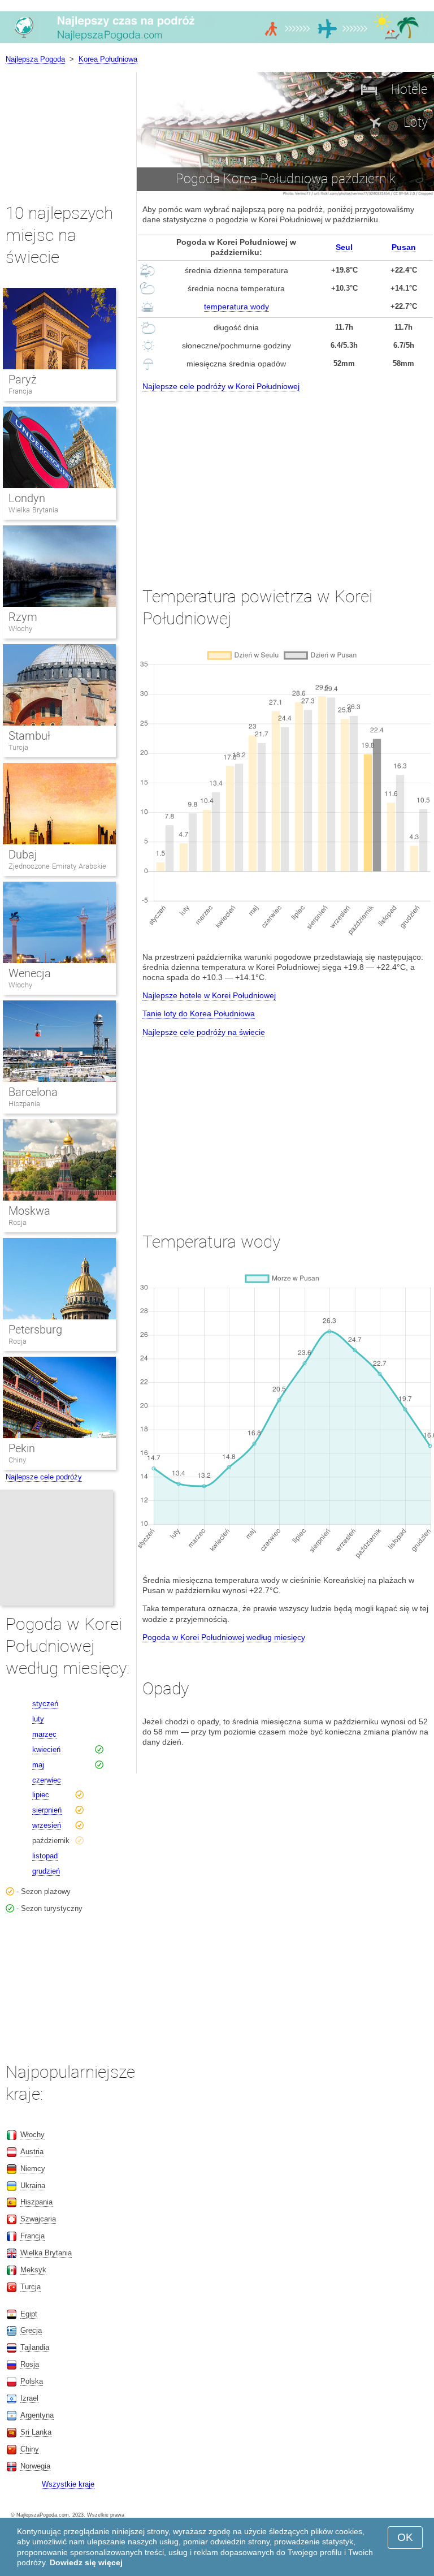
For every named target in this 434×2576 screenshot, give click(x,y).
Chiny (17, 1460)
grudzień (46, 1871)
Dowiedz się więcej (86, 2562)
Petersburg (35, 1330)
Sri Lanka (36, 2432)
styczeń (45, 1704)
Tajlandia (35, 2347)
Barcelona (33, 1092)
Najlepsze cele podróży (44, 1477)
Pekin (22, 1448)
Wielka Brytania (33, 510)
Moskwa (29, 1211)
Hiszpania (24, 1104)
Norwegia (35, 2466)
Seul (344, 247)
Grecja (31, 2330)
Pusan (404, 247)
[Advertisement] (285, 478)
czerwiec (47, 1780)
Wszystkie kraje (68, 2484)
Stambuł (29, 736)
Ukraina (33, 2185)
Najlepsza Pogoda (35, 59)
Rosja (18, 1222)
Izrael (29, 2398)
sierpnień (47, 1810)
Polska (32, 2381)
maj (38, 1765)
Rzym (23, 617)
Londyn (27, 498)
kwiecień (46, 1749)
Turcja (18, 747)
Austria (32, 2152)
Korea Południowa (108, 59)
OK (405, 2537)
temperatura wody (236, 307)
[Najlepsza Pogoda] (217, 42)
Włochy (20, 629)
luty (38, 1719)
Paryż (23, 379)
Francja (20, 391)
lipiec (41, 1795)
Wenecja (30, 973)
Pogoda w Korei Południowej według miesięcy (224, 1637)
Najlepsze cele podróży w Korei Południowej (221, 386)
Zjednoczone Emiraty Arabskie (57, 866)
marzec (44, 1734)
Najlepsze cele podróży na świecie (204, 1032)
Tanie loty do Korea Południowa (199, 1013)
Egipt (29, 2314)
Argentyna (37, 2415)
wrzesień (47, 1825)
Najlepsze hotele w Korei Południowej (209, 995)
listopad (45, 1856)
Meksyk (33, 2270)
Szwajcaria (38, 2219)
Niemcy (33, 2169)
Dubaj (23, 855)
